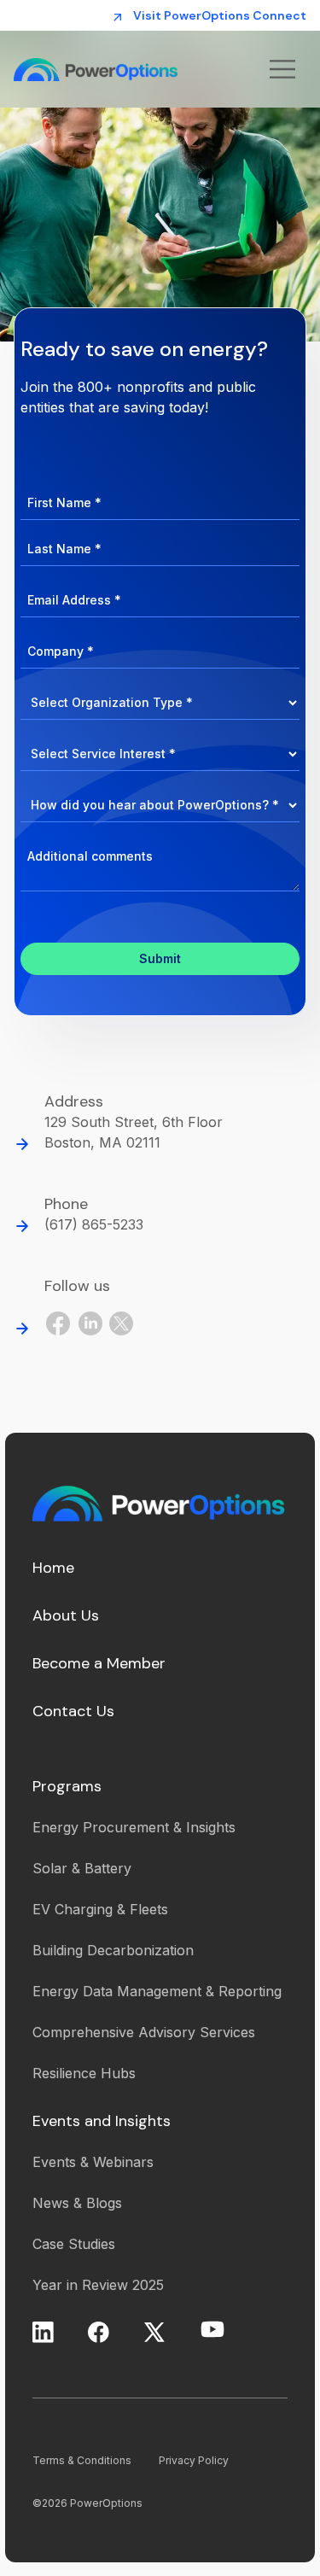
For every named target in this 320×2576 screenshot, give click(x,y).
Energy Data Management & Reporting (157, 1991)
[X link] (154, 2332)
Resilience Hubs (84, 2073)
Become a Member (99, 1663)
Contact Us (73, 1711)
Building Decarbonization (113, 1950)
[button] (282, 69)
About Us (66, 1615)
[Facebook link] (58, 1323)
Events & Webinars (93, 2162)
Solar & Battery (82, 1868)
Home (53, 1568)
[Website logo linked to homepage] (123, 69)
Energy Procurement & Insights (134, 1827)
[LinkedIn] (43, 2332)
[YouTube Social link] (212, 2329)
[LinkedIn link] (90, 1323)
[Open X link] (121, 1323)
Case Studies (74, 2244)
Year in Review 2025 (98, 2285)
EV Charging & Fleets (100, 1909)
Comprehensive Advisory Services (144, 2032)
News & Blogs (77, 2203)
